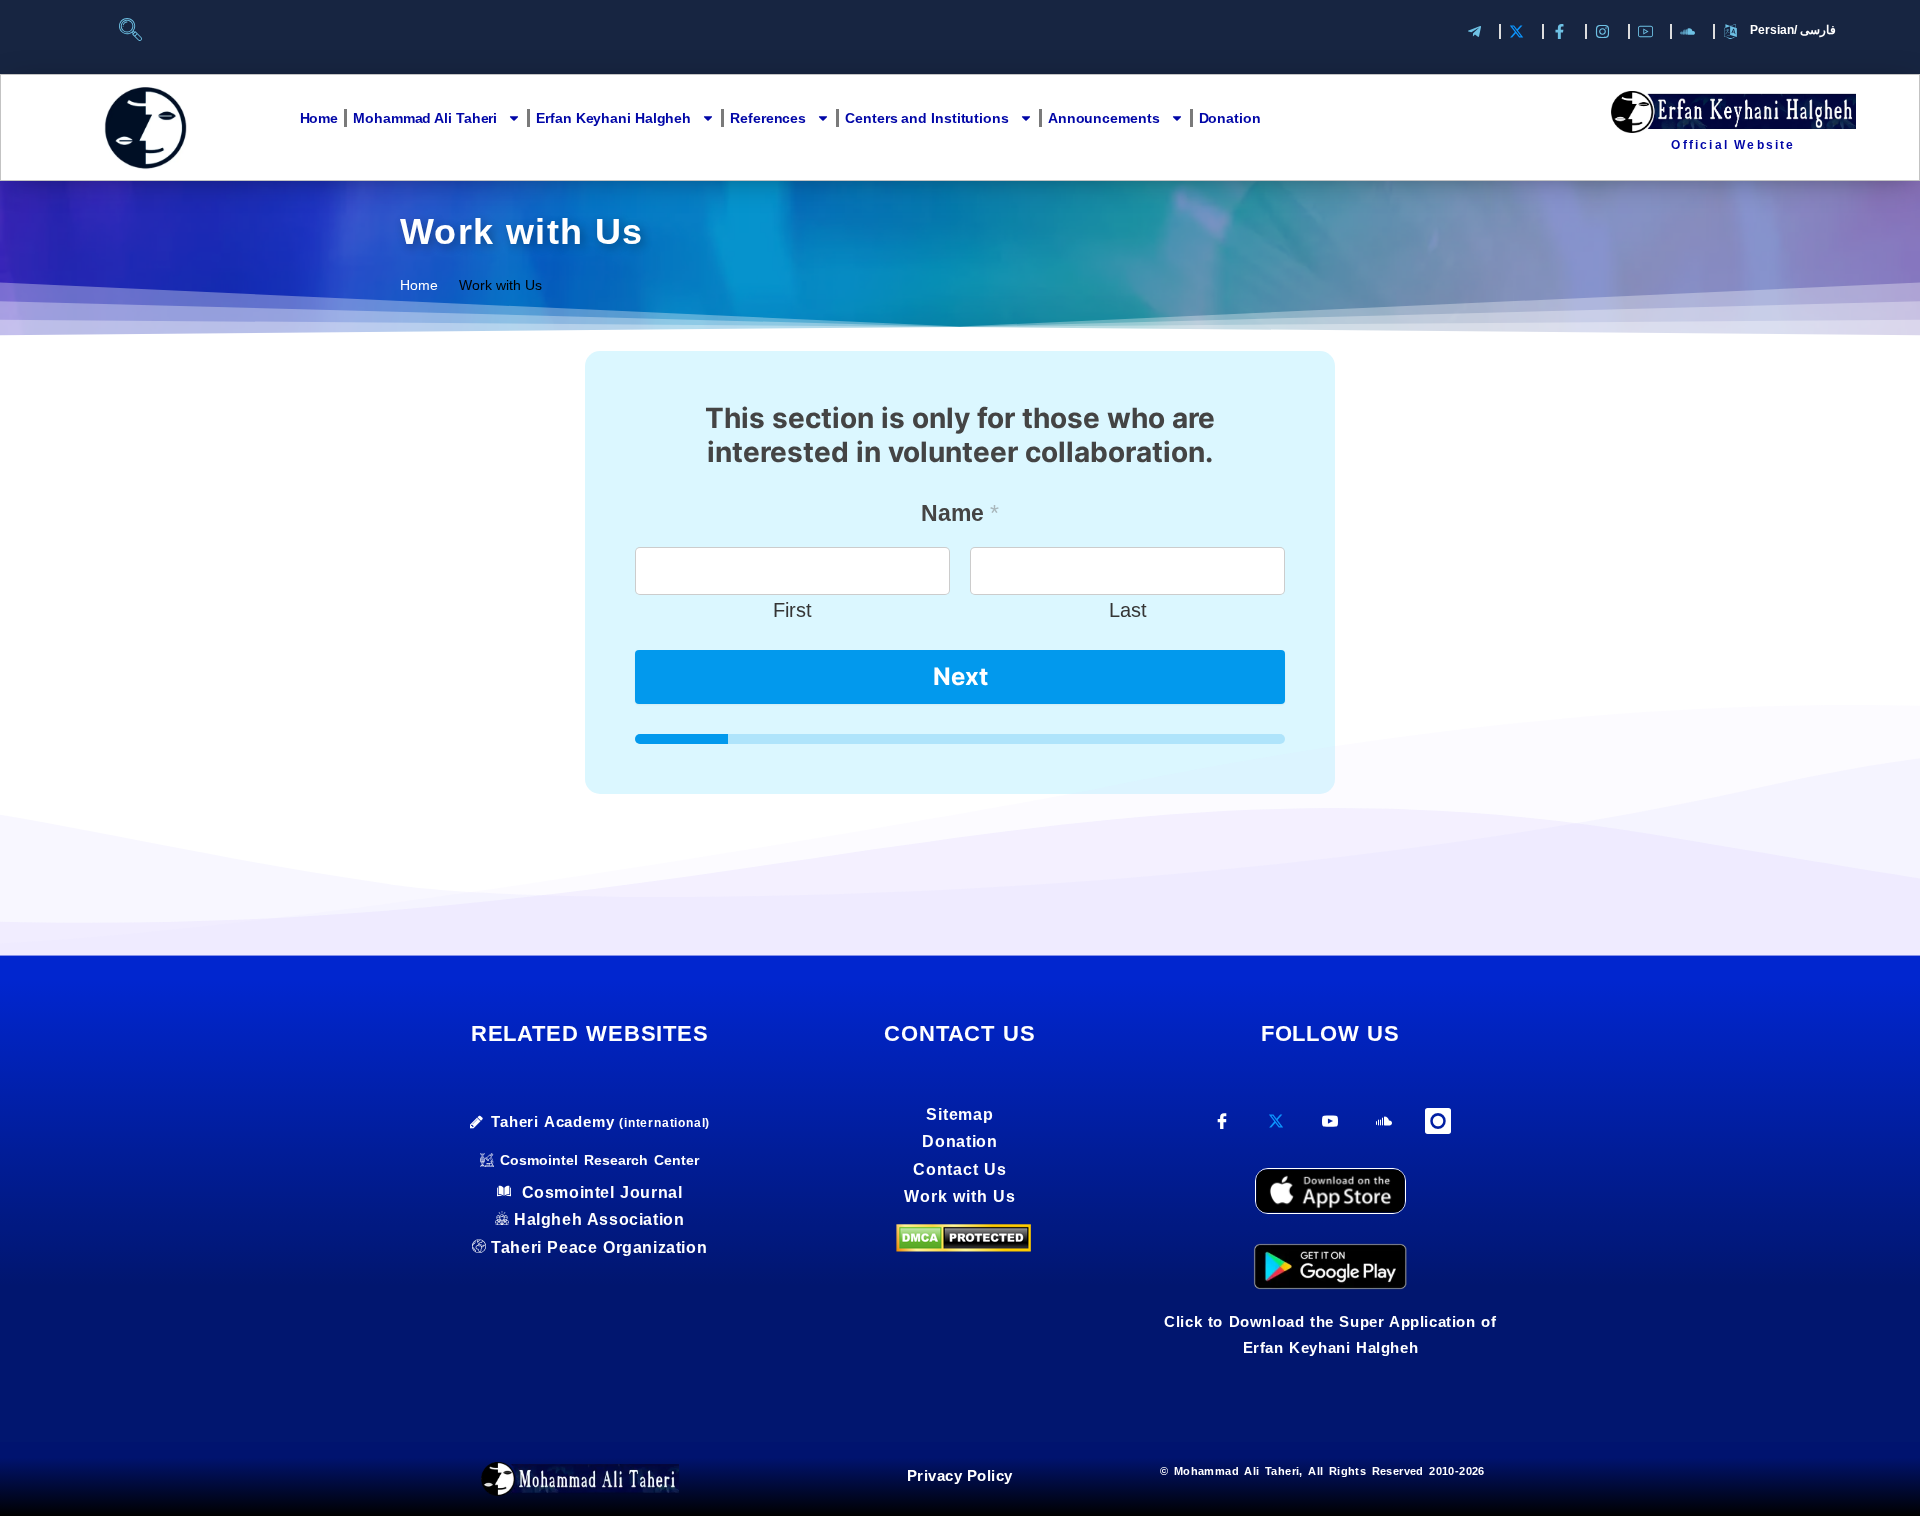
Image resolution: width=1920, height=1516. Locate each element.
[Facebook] (1222, 1128)
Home (319, 118)
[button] (139, 35)
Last (1128, 610)
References (768, 118)
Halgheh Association (599, 1219)
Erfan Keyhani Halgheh (613, 118)
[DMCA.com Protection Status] (963, 1236)
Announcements (1104, 118)
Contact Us (960, 1169)
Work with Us (960, 1196)
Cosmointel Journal (599, 1192)
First (792, 610)
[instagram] (1438, 1123)
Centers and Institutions (927, 118)
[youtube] (1330, 1128)
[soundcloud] (1384, 1128)
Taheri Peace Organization (599, 1247)
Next (960, 676)
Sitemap (960, 1114)
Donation (1230, 118)
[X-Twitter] (1276, 1128)
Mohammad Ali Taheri (425, 118)
